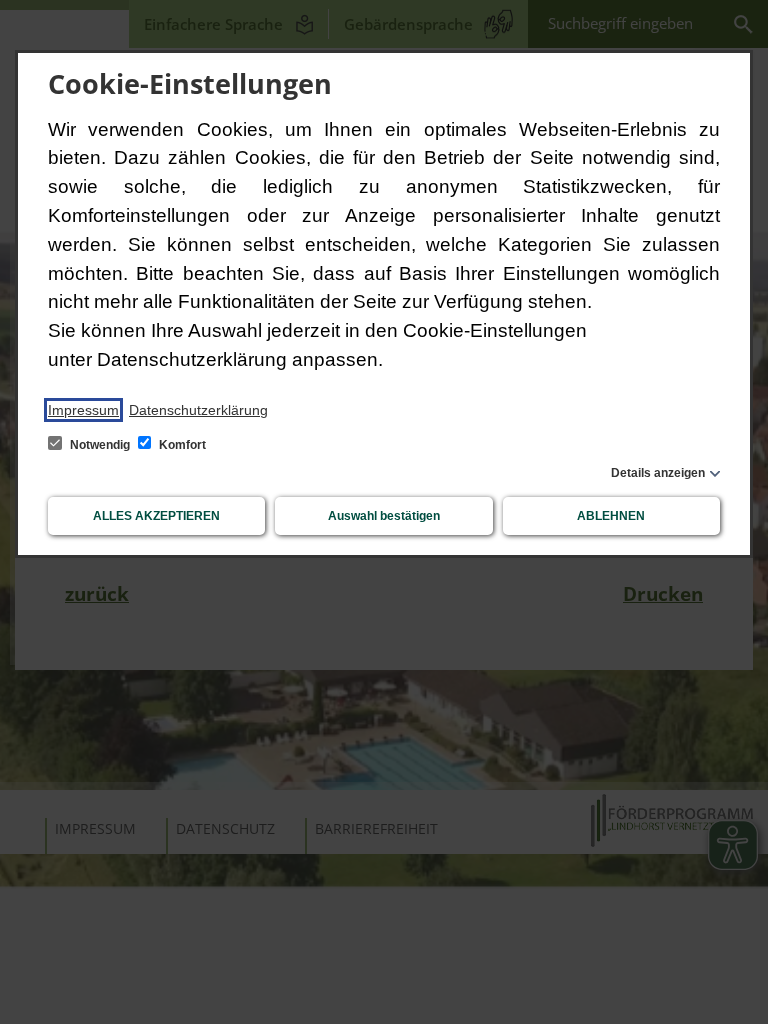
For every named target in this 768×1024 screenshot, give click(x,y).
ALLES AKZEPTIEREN (156, 516)
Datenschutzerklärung (198, 410)
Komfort (181, 445)
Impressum (83, 410)
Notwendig (100, 445)
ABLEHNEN (611, 516)
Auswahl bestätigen (384, 516)
